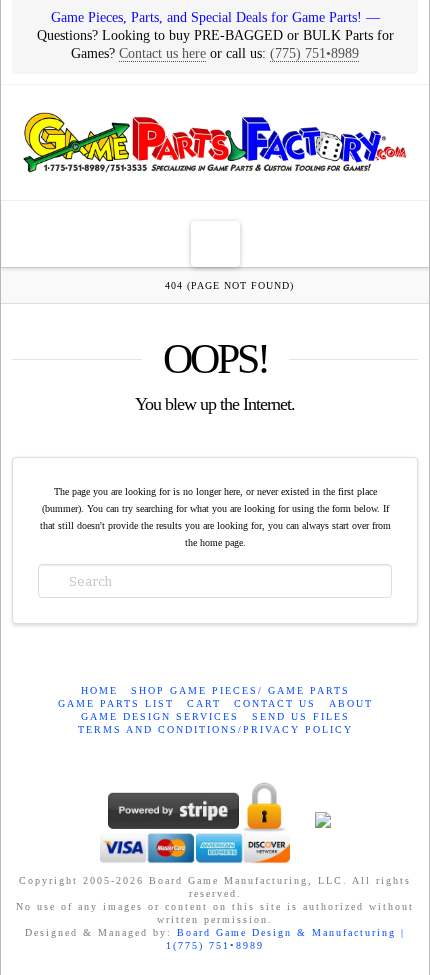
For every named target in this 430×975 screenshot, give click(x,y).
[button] (215, 244)
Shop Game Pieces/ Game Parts (240, 690)
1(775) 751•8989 (215, 945)
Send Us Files (301, 716)
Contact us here (162, 53)
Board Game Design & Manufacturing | (291, 932)
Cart (204, 703)
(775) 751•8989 (314, 53)
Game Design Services (160, 716)
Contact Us (275, 703)
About (351, 703)
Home (99, 690)
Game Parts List (116, 703)
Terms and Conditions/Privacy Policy (215, 729)
